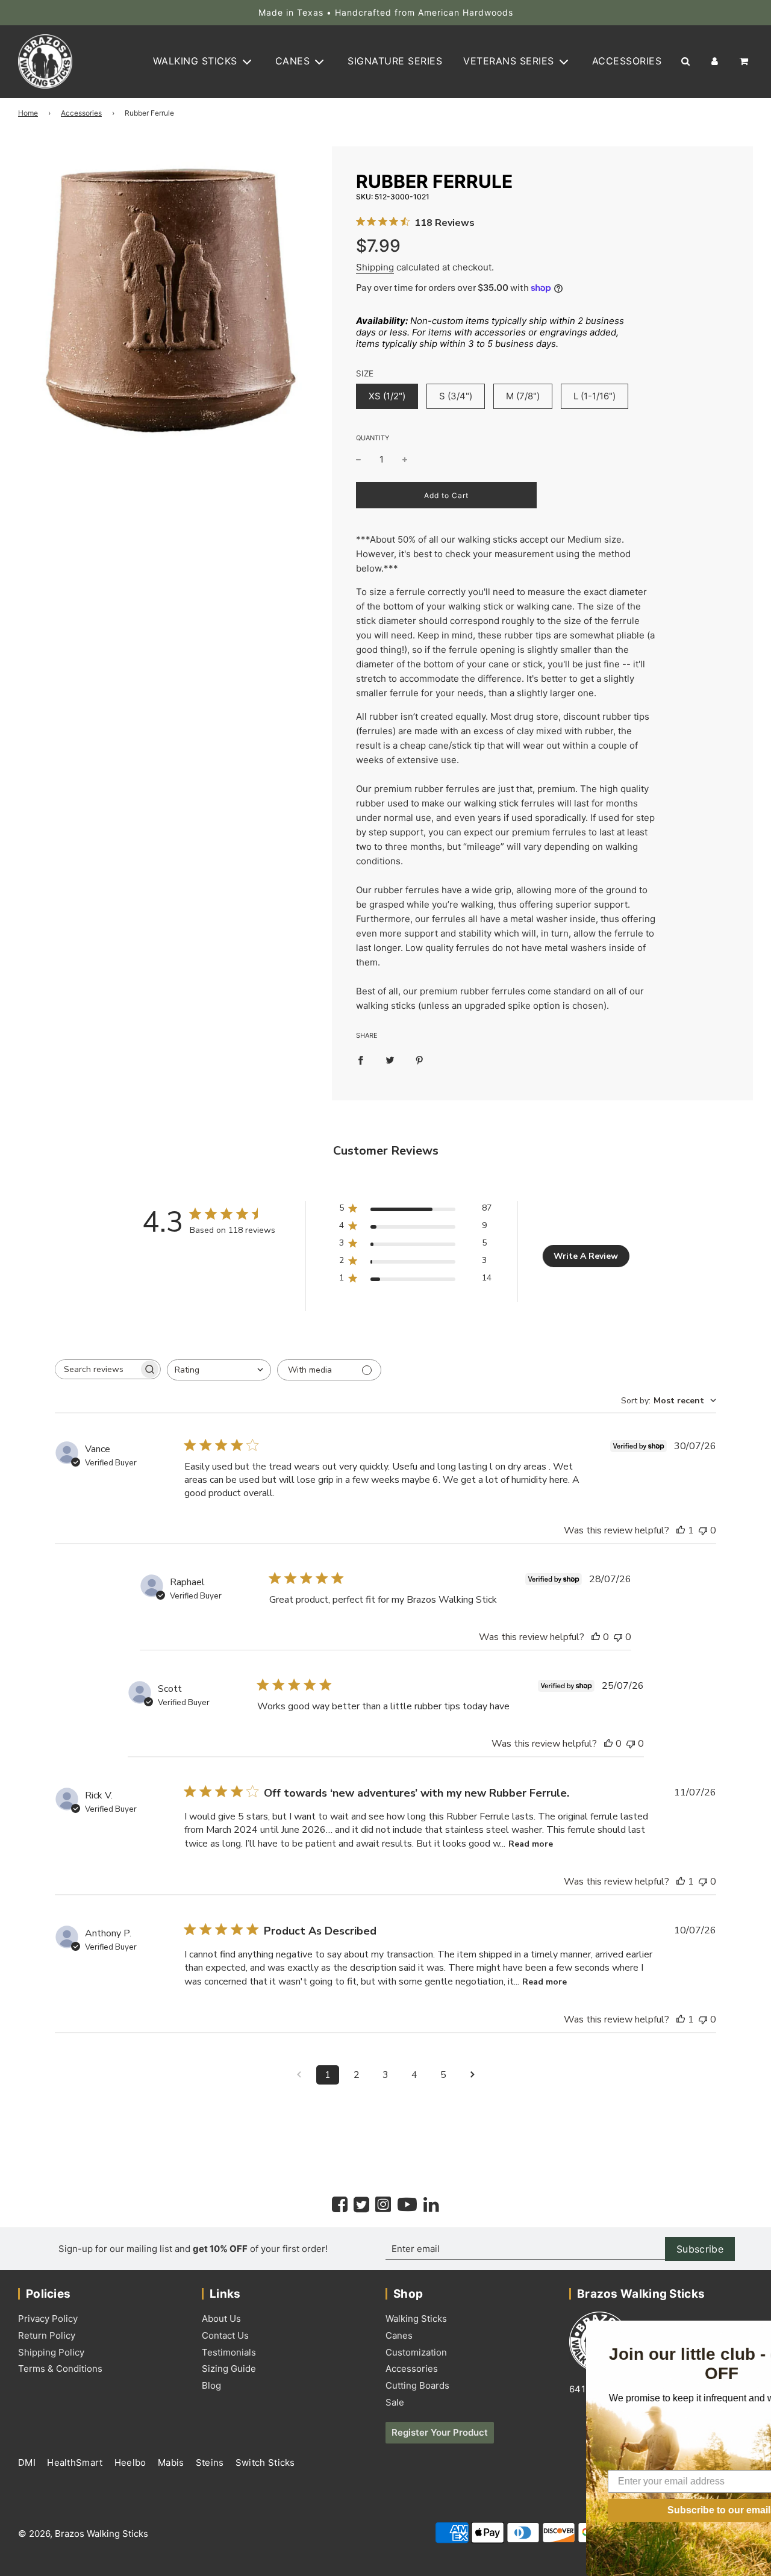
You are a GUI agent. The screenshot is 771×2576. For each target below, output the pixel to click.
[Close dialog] (760, 2331)
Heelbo (132, 2462)
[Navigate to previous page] (299, 2075)
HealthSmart (76, 2462)
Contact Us (225, 2335)
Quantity (373, 438)
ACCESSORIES (627, 61)
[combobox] (219, 1370)
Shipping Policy (51, 2352)
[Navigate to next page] (472, 2075)
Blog (211, 2385)
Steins (211, 2462)
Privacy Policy (48, 2319)
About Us (221, 2319)
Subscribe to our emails (635, 2510)
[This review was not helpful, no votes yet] (703, 1530)
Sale (395, 2402)
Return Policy (47, 2335)
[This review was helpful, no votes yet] (596, 1637)
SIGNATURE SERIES (395, 61)
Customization (416, 2352)
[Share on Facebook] (361, 1060)
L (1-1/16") (595, 396)
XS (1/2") (387, 396)
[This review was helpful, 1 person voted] (681, 1530)
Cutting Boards (417, 2385)
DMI (28, 2462)
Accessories (81, 113)
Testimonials (229, 2352)
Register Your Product (440, 2432)
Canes (399, 2335)
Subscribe (700, 2249)
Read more (531, 1844)
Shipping (375, 267)
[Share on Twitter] (390, 1060)
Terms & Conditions (60, 2369)
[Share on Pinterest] (420, 1060)
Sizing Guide (229, 2369)
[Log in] (715, 62)
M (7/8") (523, 396)
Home (28, 113)
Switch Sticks (265, 2462)
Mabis (172, 2462)
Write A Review (586, 1256)
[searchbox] (97, 1369)
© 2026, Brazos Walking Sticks (83, 2534)
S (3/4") (456, 396)
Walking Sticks (416, 2319)
